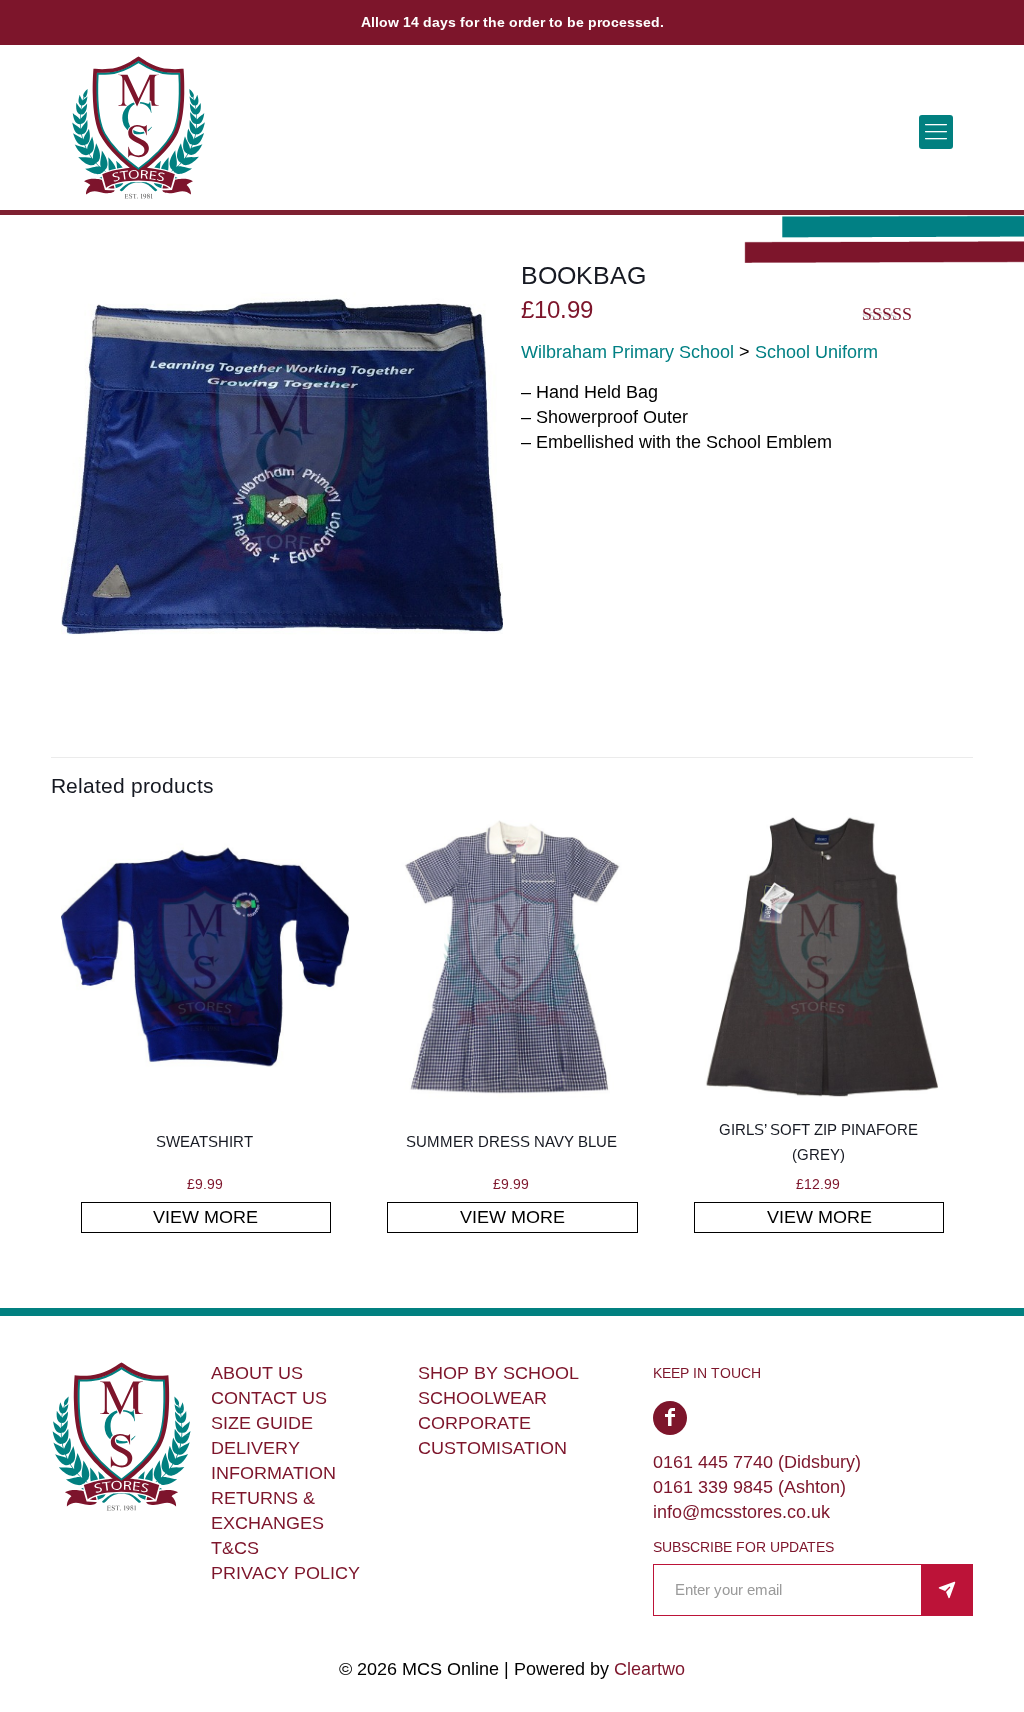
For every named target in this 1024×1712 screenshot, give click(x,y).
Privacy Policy (285, 1573)
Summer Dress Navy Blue (511, 1141)
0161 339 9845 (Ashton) (749, 1487)
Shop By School (498, 1373)
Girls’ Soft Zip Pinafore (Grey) (818, 1142)
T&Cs (235, 1548)
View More (205, 1217)
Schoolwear (482, 1398)
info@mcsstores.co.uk (741, 1512)
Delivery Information (273, 1460)
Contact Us (269, 1398)
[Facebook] (670, 1418)
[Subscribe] (947, 1590)
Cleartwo (649, 1669)
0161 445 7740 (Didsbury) (757, 1462)
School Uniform (816, 352)
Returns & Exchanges (267, 1510)
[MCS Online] (138, 131)
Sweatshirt (204, 1141)
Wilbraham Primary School (627, 352)
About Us (257, 1373)
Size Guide (262, 1423)
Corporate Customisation (492, 1435)
